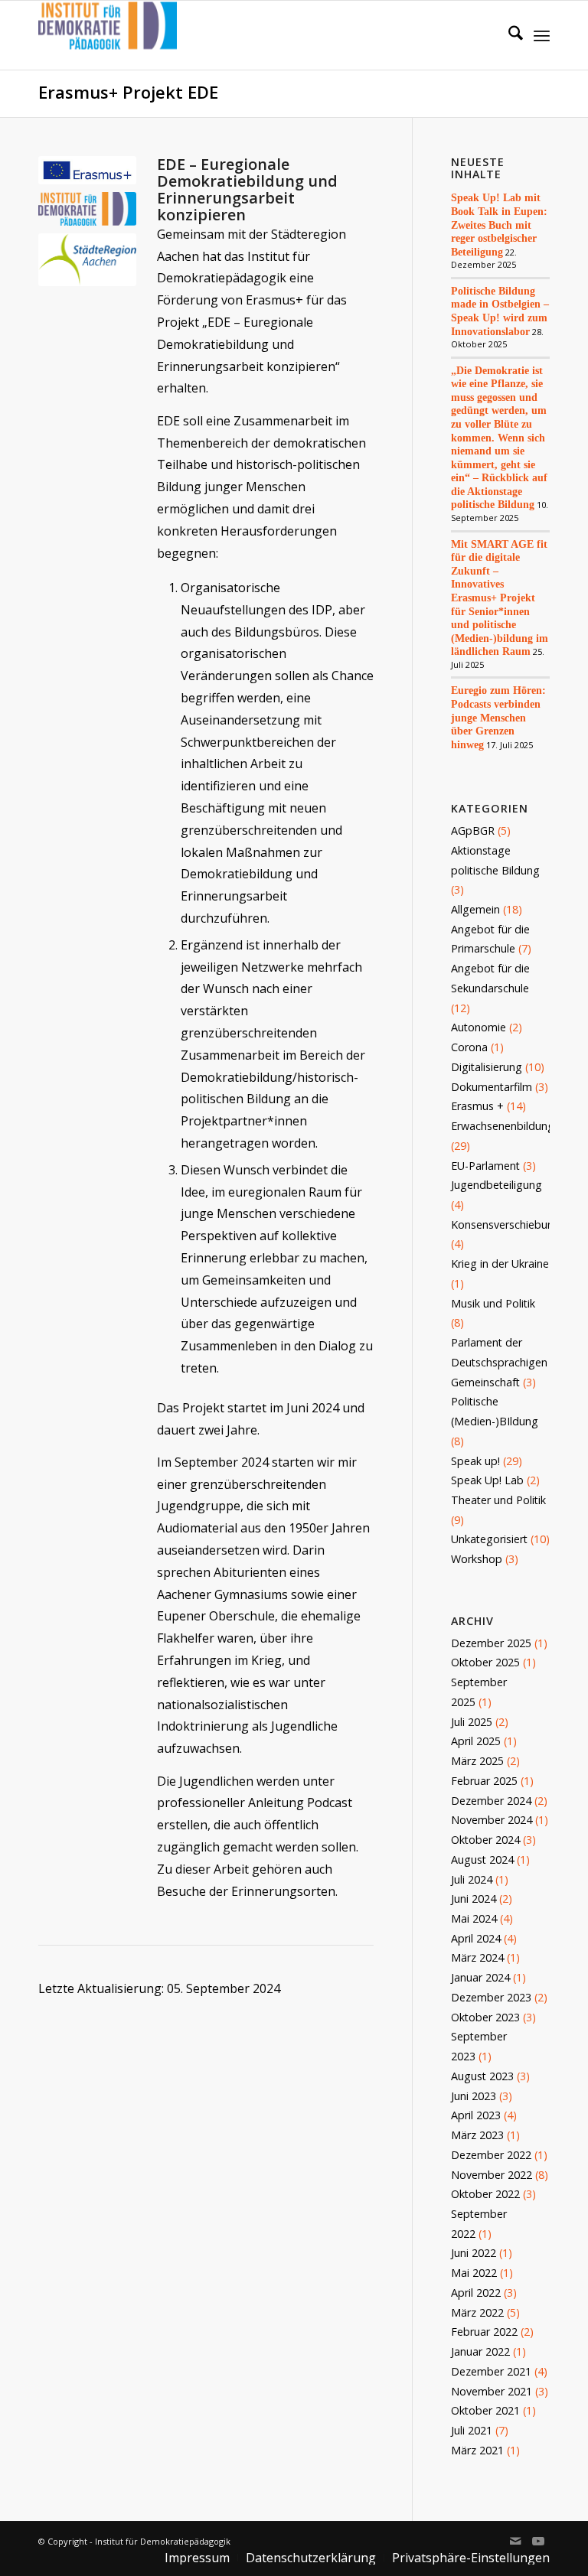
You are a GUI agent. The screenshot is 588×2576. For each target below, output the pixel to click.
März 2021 (477, 2450)
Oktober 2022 (485, 2194)
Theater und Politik (498, 1500)
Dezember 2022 (491, 2155)
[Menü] (542, 35)
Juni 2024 (474, 1899)
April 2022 (476, 2293)
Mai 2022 (474, 2273)
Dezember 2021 (491, 2371)
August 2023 (482, 2076)
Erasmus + (477, 1106)
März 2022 (477, 2312)
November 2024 (492, 1820)
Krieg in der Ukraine (500, 1264)
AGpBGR (473, 830)
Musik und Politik (493, 1303)
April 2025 (476, 1741)
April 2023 (476, 2115)
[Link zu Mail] (515, 2541)
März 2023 (477, 2135)
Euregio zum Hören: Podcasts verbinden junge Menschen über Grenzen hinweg (498, 717)
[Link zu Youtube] (538, 2541)
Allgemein (475, 909)
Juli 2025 (472, 1722)
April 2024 (476, 1938)
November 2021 (492, 2391)
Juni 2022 (474, 2253)
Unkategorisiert (489, 1539)
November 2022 (492, 2175)
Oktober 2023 (485, 2017)
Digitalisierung (487, 1067)
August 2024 (482, 1860)
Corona (469, 1047)
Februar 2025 (484, 1781)
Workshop (477, 1559)
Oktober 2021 (485, 2410)
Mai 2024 (474, 1918)
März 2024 (477, 1957)
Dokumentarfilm (492, 1087)
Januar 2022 (480, 2351)
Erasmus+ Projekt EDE (128, 92)
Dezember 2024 (491, 1801)
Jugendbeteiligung (497, 1185)
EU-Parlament (485, 1166)
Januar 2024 (480, 1977)
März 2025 (477, 1761)
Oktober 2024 (485, 1840)
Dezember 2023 (491, 1997)
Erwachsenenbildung (503, 1126)
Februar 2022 (484, 2332)
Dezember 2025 (491, 1643)
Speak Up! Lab (487, 1480)
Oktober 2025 (485, 1662)
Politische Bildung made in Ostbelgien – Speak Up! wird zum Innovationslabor (500, 311)
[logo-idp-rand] (108, 35)
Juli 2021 (472, 2430)
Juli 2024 (472, 1879)
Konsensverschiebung (506, 1224)
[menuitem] (508, 35)
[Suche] (508, 35)
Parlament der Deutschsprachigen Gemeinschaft (499, 1362)
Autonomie (479, 1027)
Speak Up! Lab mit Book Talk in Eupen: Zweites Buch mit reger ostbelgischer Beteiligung (499, 224)
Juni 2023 (474, 2096)
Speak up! (475, 1461)
